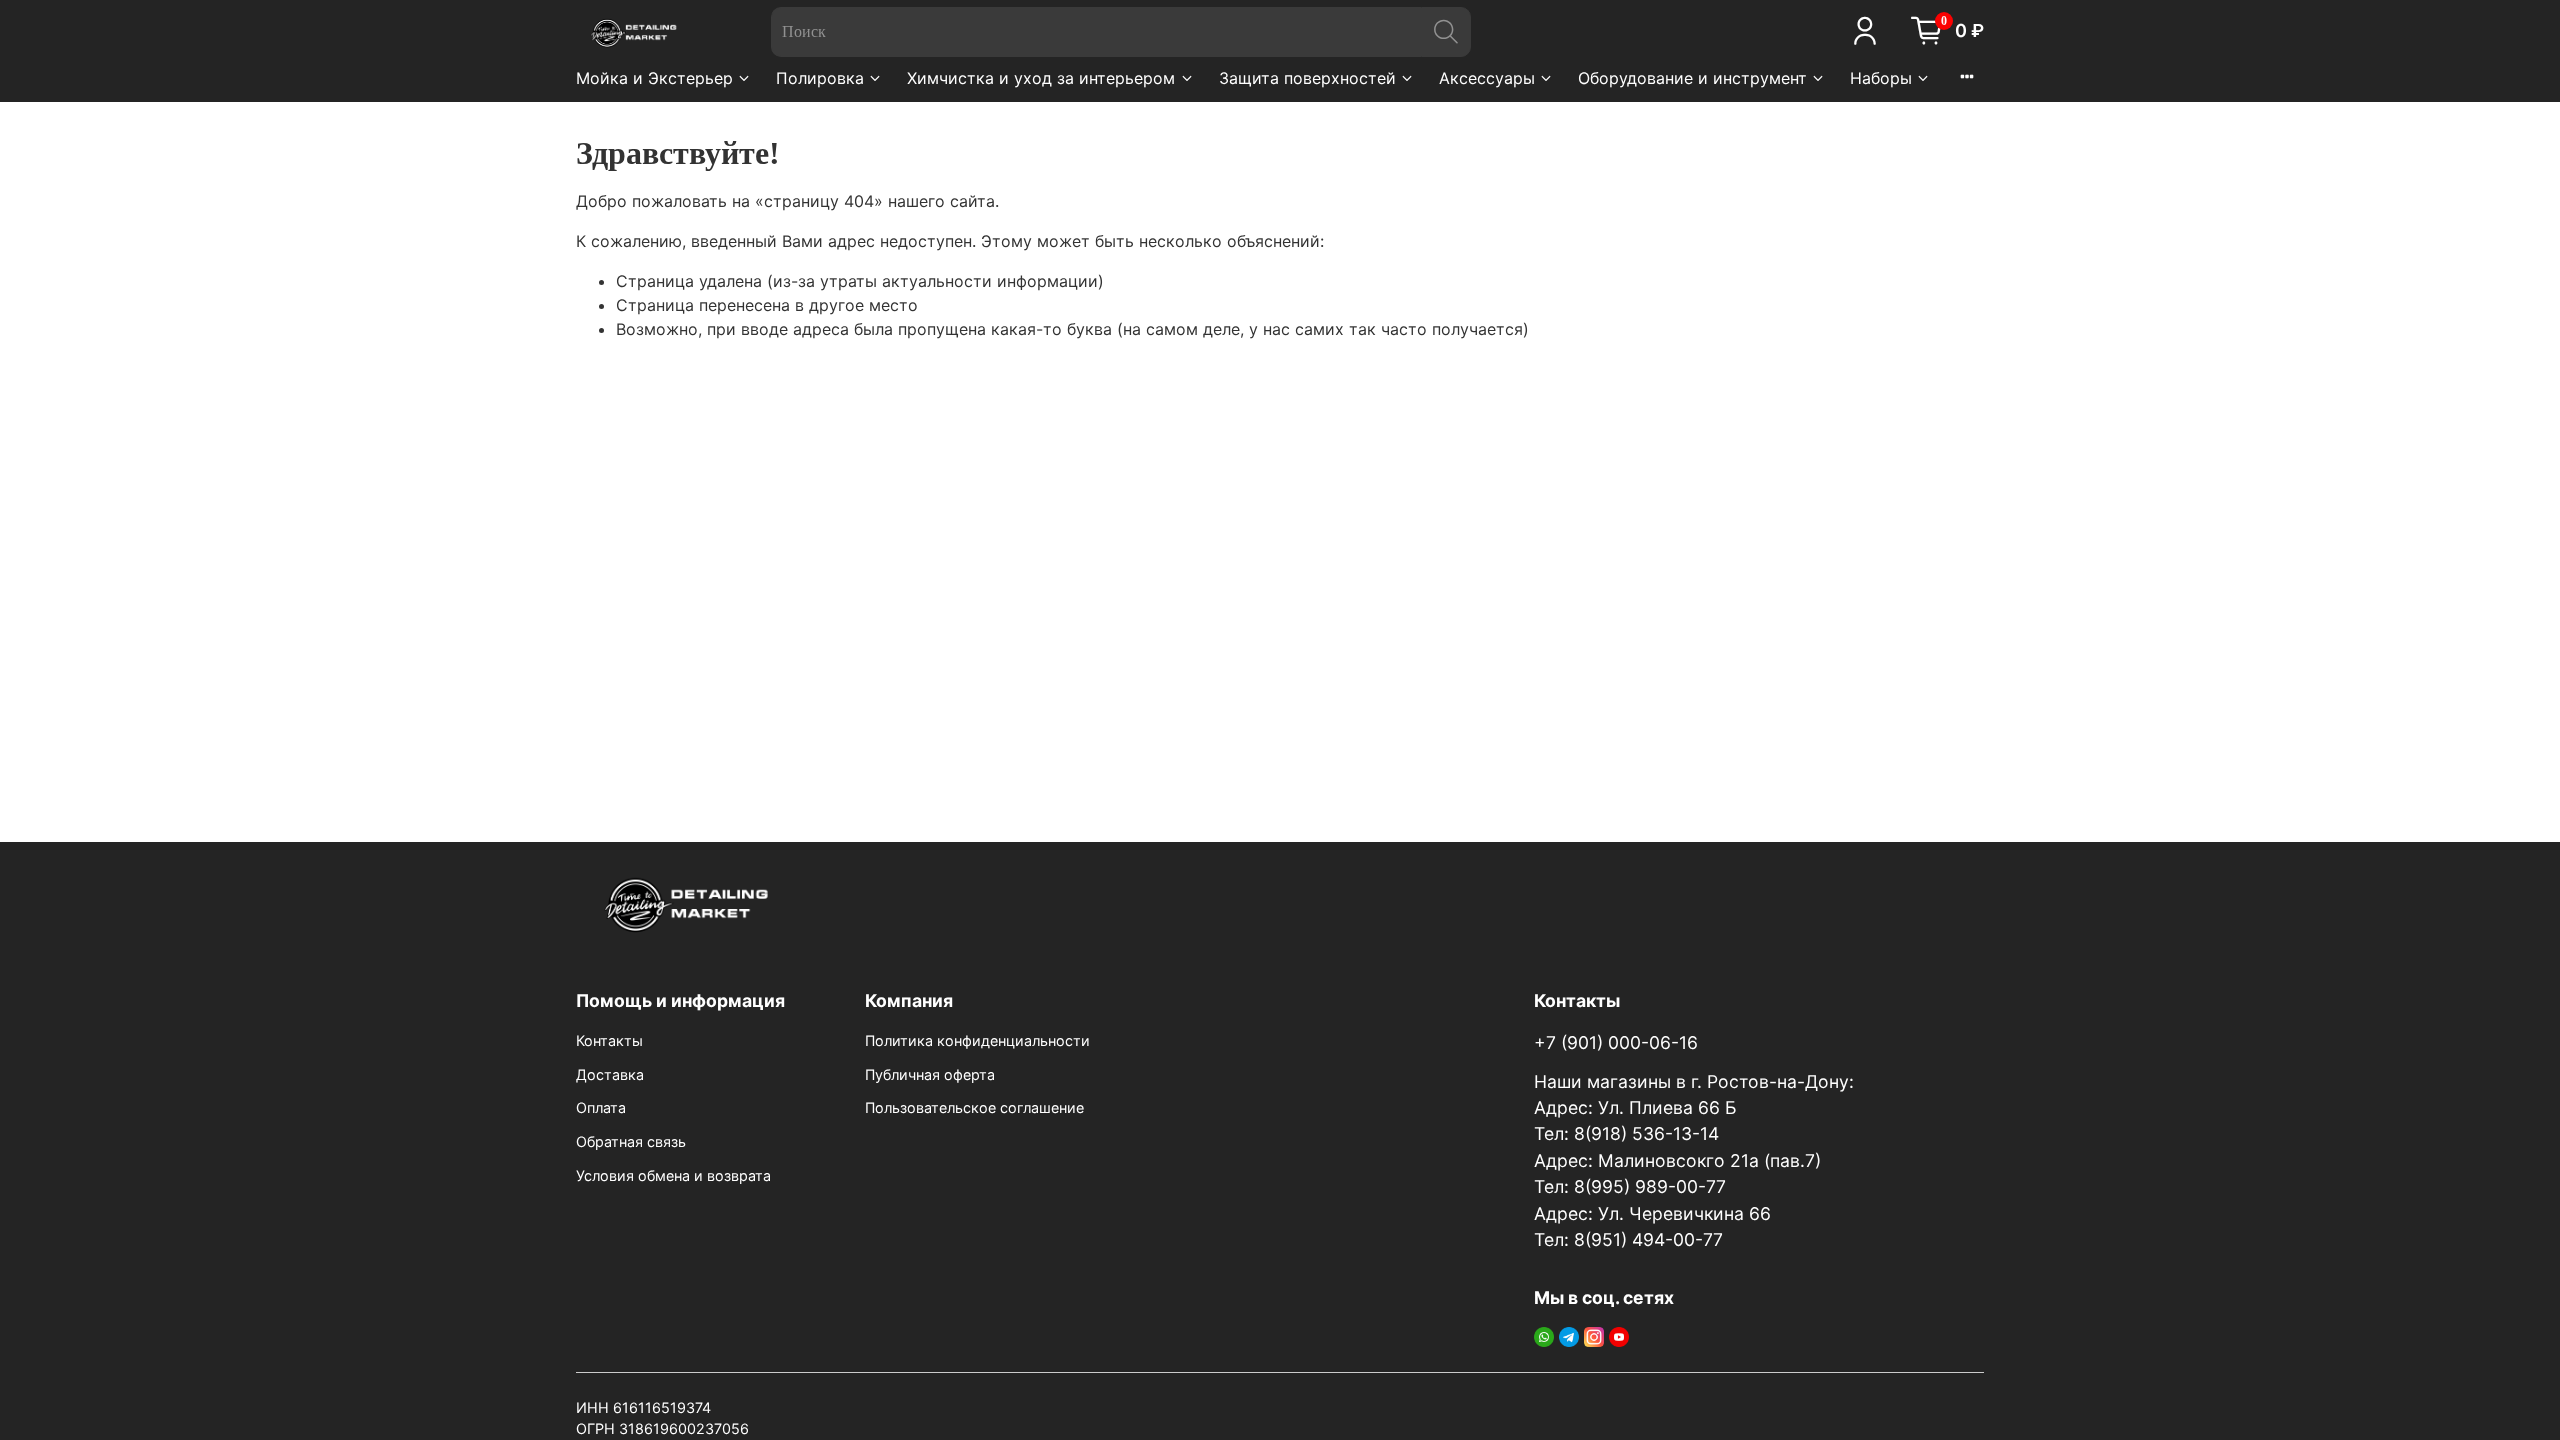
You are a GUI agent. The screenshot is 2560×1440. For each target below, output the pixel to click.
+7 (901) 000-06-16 (1616, 1042)
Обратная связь (631, 1141)
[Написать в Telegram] (1569, 1336)
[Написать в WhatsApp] (1544, 1336)
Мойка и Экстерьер (654, 78)
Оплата (601, 1107)
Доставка (610, 1074)
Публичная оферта (930, 1074)
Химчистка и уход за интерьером (1041, 78)
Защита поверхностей (1307, 78)
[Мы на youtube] (1619, 1336)
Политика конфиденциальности (977, 1040)
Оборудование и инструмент (1692, 78)
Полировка (820, 78)
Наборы (1881, 78)
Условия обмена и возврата (673, 1175)
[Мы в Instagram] (1594, 1336)
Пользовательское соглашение (974, 1107)
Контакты (609, 1040)
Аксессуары (1487, 78)
